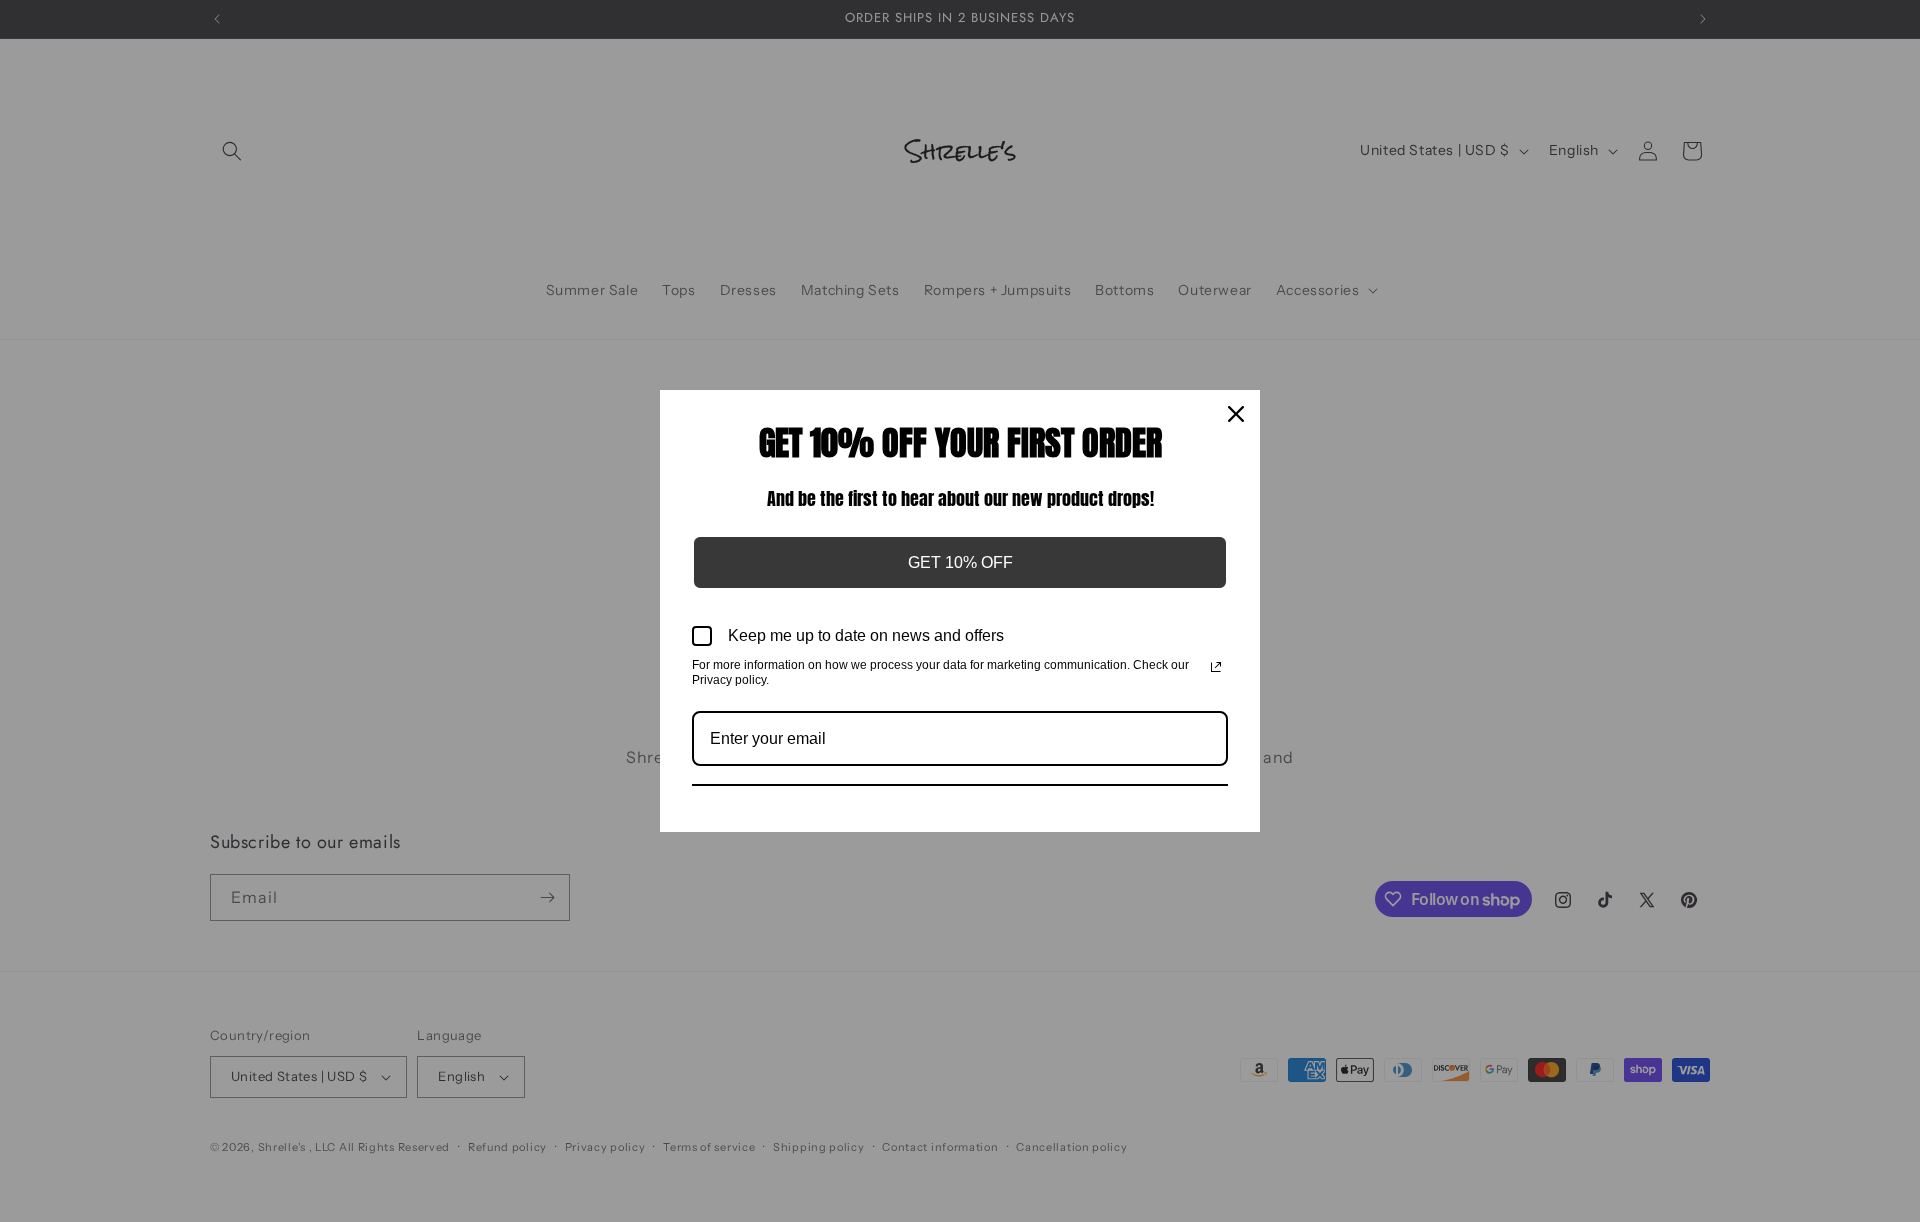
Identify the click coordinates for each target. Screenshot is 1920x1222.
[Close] (1236, 414)
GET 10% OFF (960, 562)
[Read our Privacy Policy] (1216, 667)
